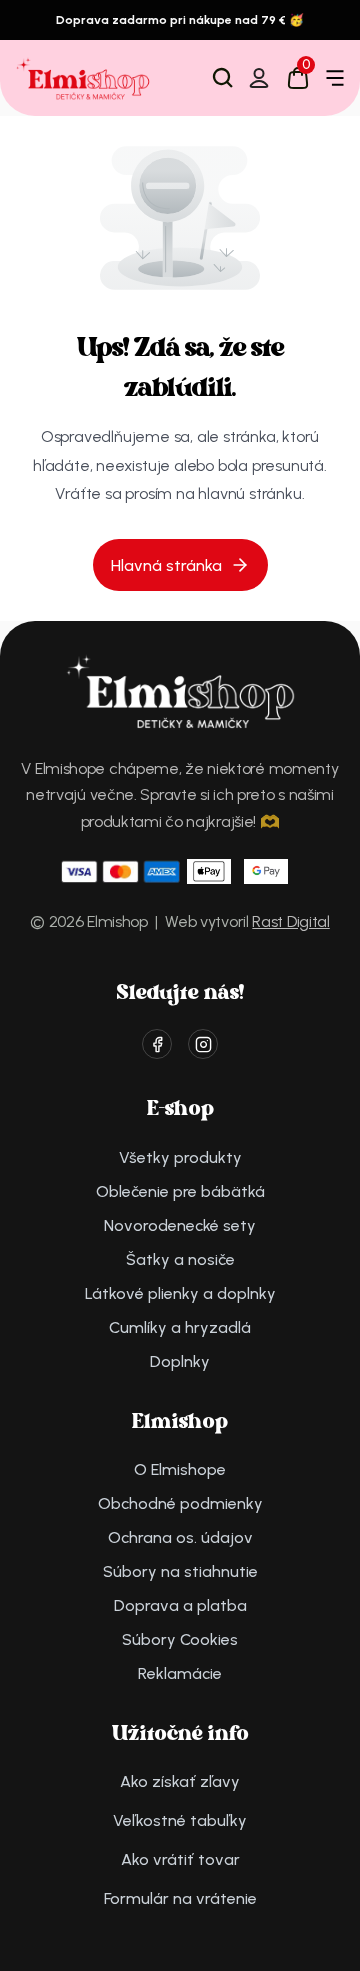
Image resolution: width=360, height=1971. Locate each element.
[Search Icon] (223, 78)
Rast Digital (290, 921)
